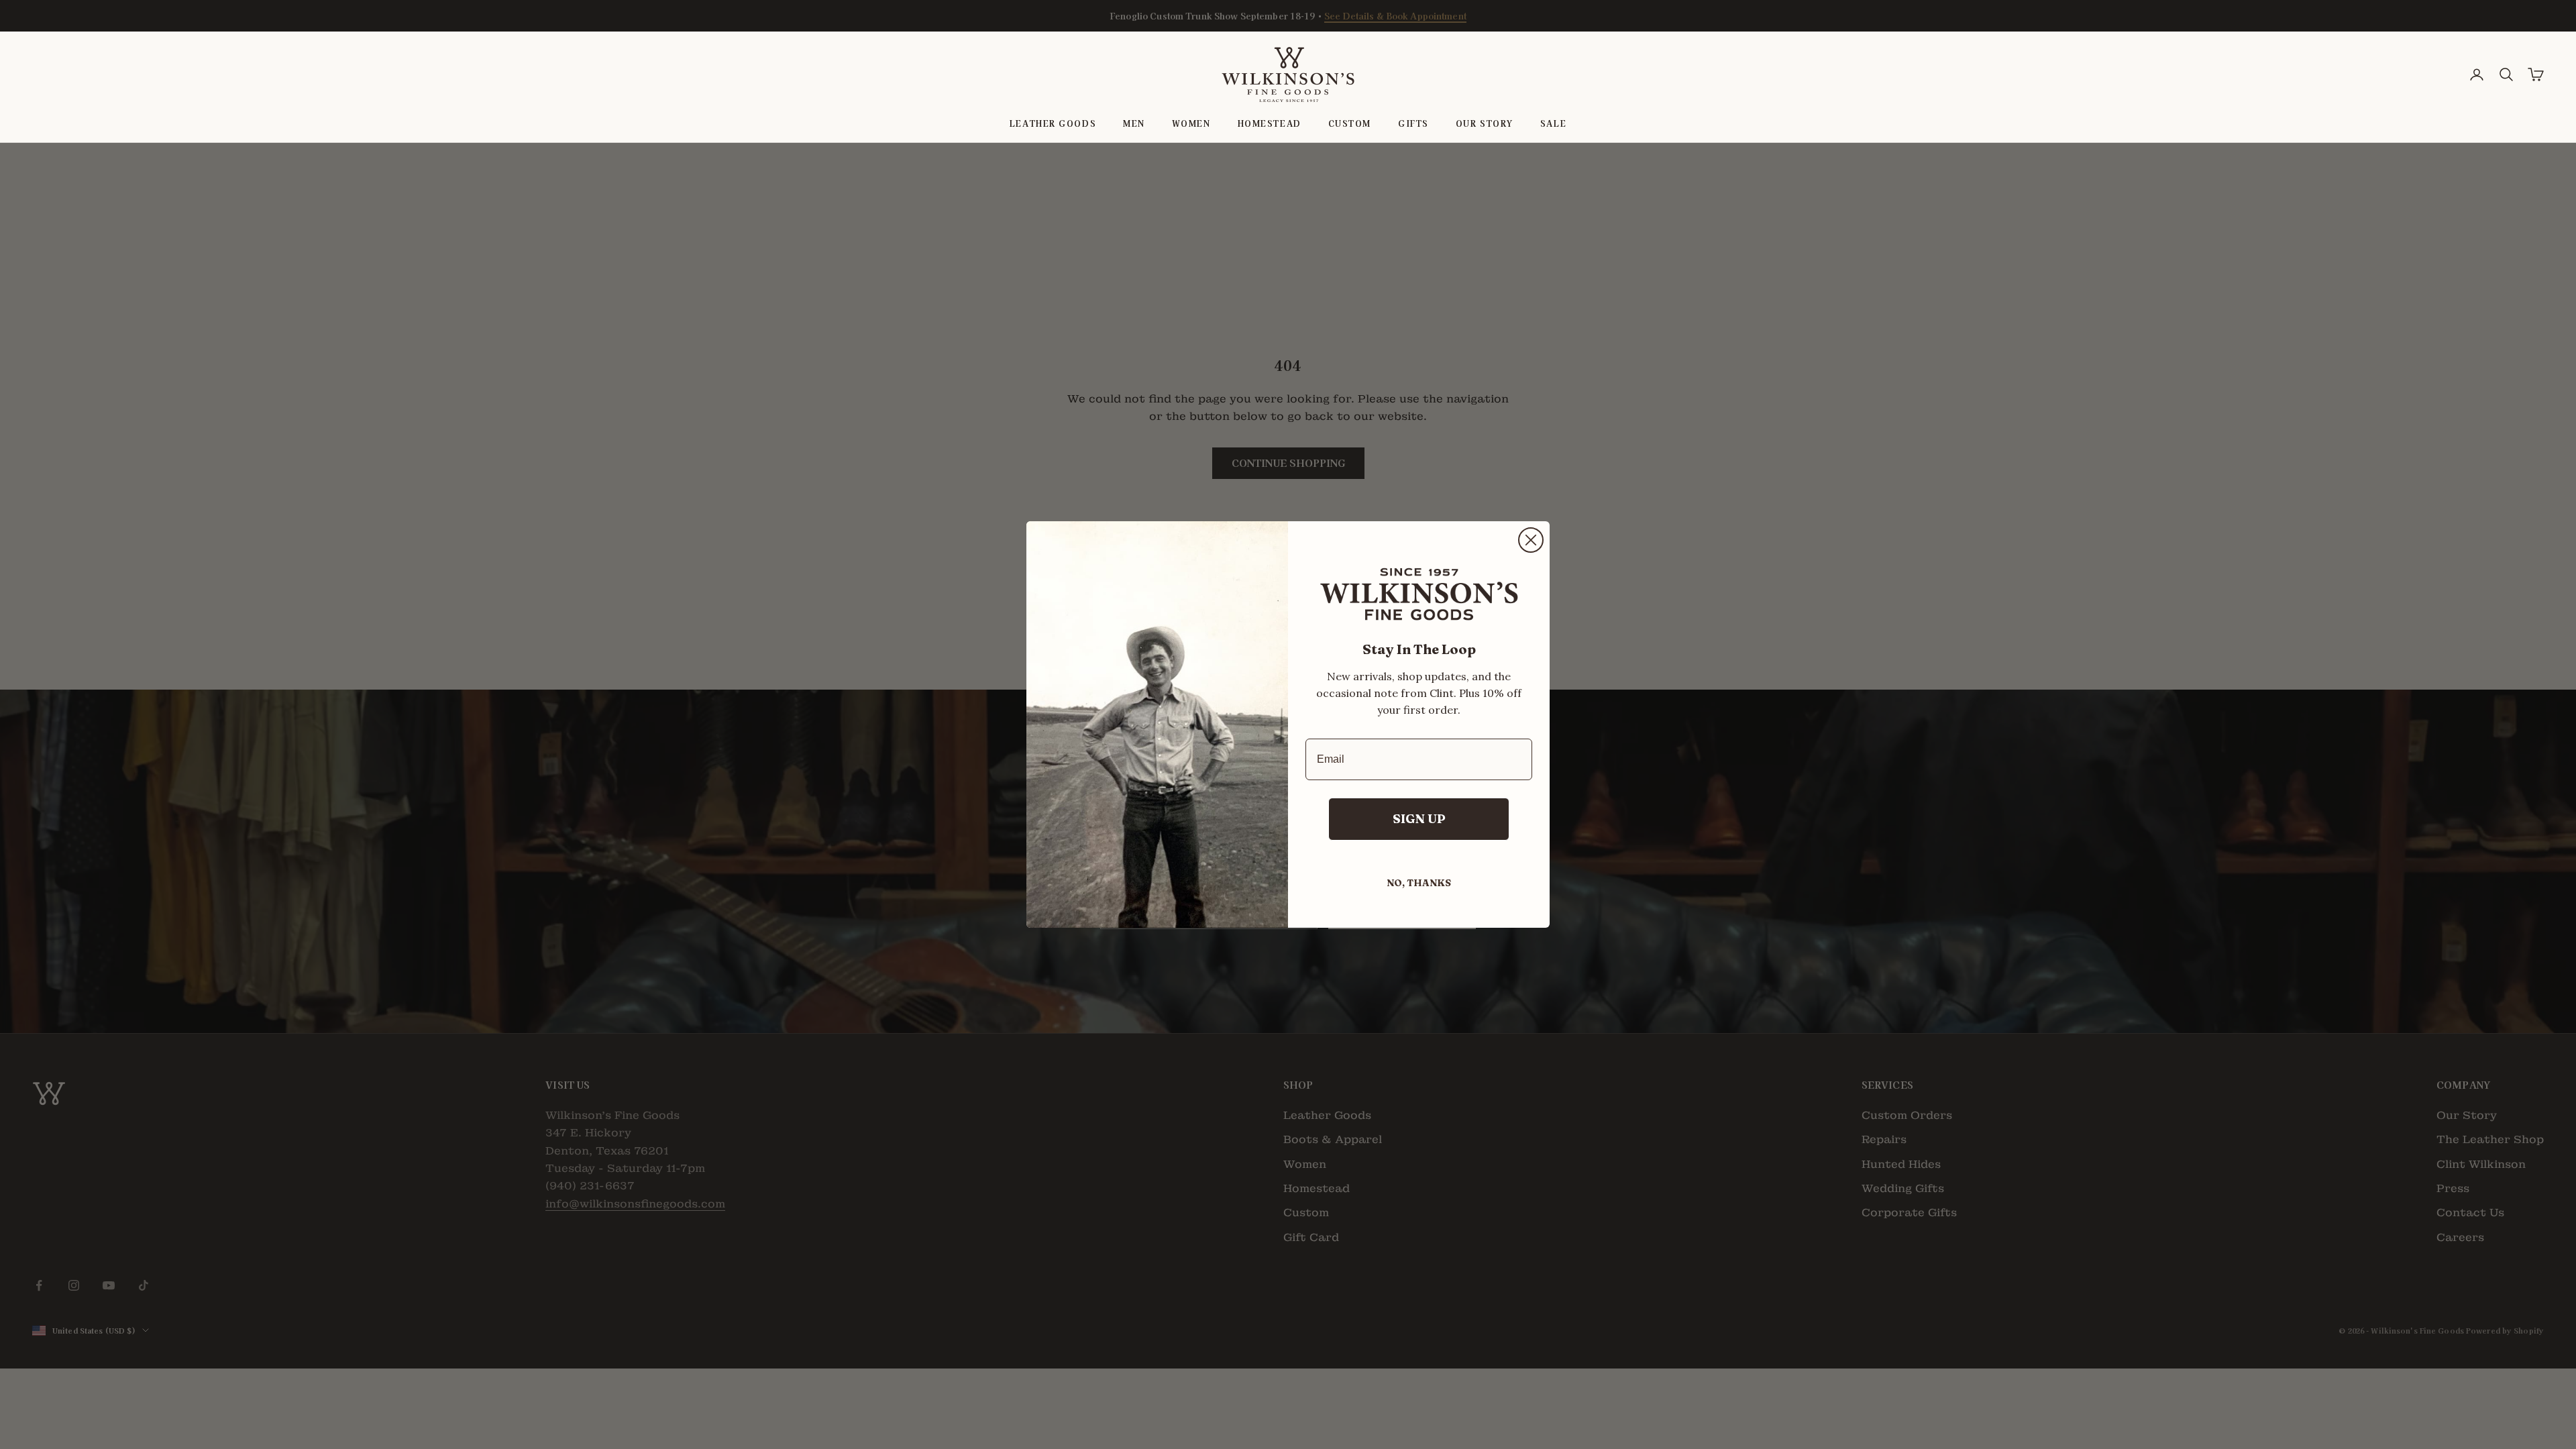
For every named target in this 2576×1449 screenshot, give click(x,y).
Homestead (1270, 123)
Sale (1553, 123)
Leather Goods (1053, 123)
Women (1191, 123)
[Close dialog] (1531, 540)
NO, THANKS (1419, 883)
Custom (1350, 123)
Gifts (1413, 123)
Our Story (1485, 123)
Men (1134, 123)
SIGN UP (1419, 819)
